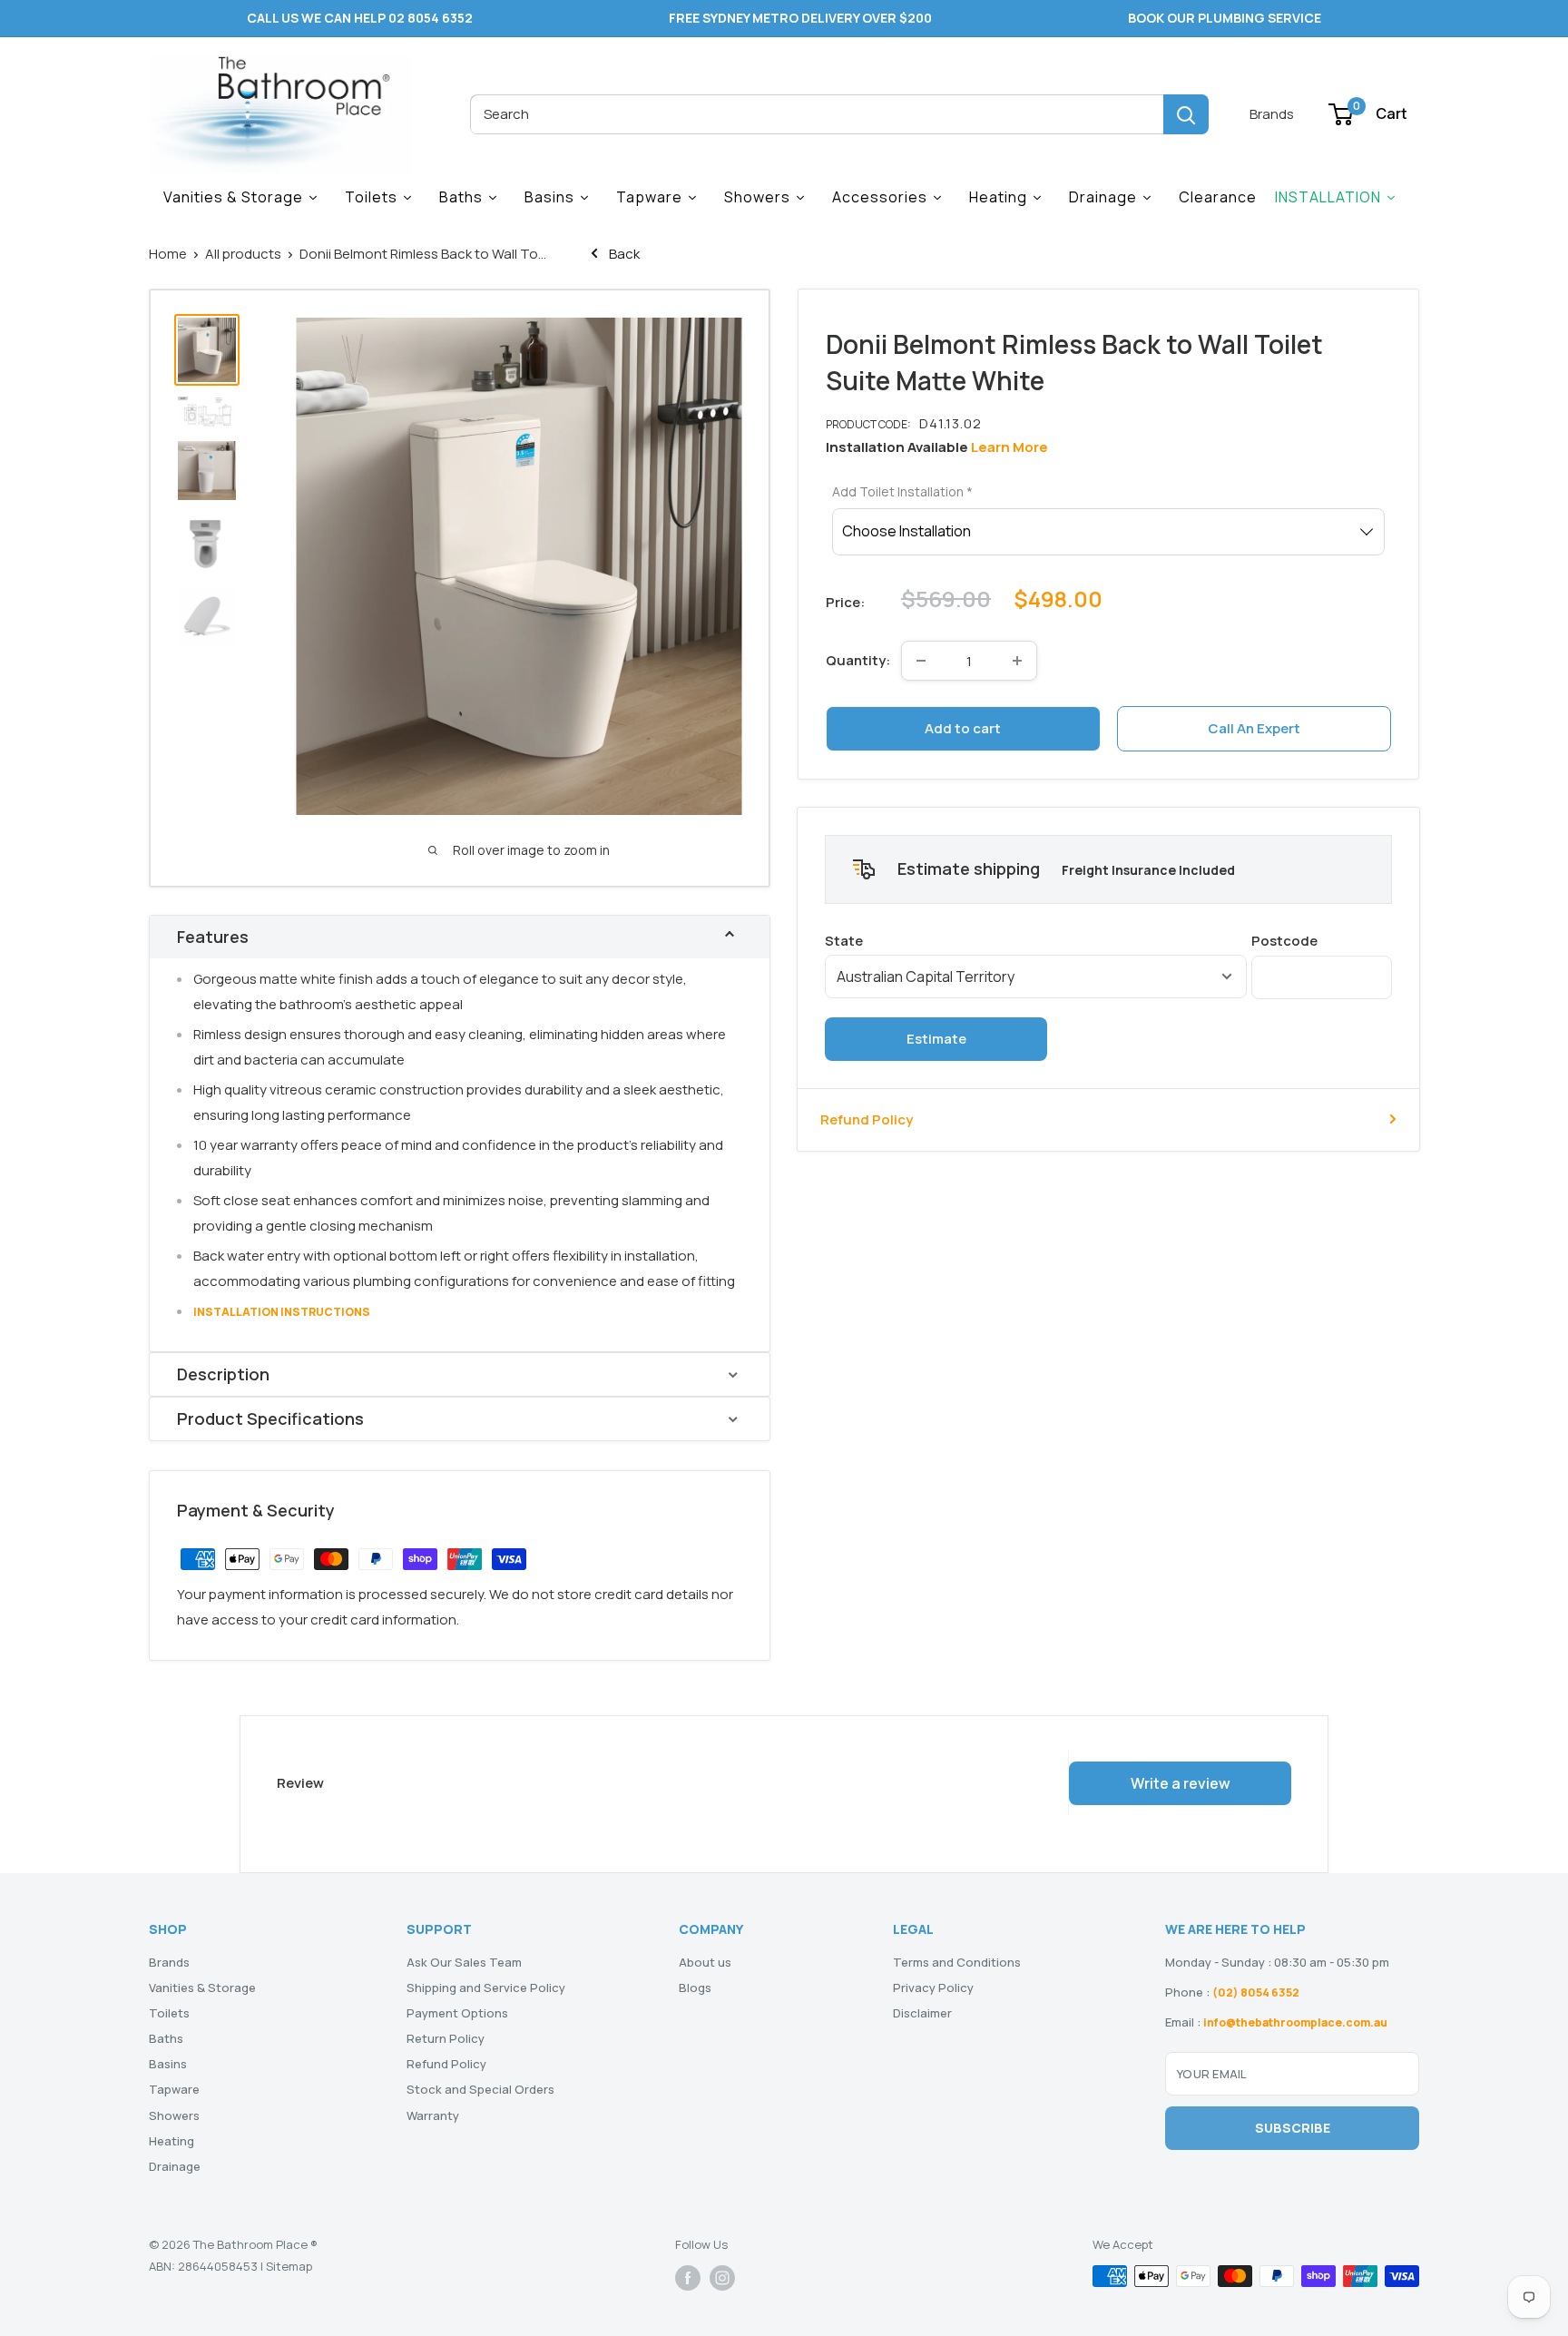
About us (705, 1962)
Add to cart (963, 728)
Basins (168, 2064)
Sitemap (289, 2266)
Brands (1272, 114)
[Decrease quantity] (921, 661)
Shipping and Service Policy (486, 1988)
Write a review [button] (1181, 1783)
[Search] (1186, 114)
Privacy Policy (933, 1988)
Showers (174, 2115)
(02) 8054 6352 (1256, 1992)
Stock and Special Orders (480, 2089)
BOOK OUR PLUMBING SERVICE (1225, 18)
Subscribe (1293, 2128)
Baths (166, 2038)
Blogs (695, 1988)
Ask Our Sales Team (464, 1962)
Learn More (1009, 447)
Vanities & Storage (202, 1988)
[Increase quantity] (1017, 661)
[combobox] (817, 114)
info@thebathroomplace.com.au (1295, 2022)
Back (623, 254)
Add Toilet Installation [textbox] (902, 491)
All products (243, 254)
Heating (171, 2141)
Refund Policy (867, 1119)
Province (1036, 940)
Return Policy (446, 2038)
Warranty (433, 2115)
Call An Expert (1254, 728)
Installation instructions (282, 1312)
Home (168, 254)
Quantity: (858, 660)
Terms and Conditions (957, 1962)
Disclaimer (922, 2013)
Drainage (175, 2166)
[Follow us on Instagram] (722, 2278)
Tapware (174, 2089)
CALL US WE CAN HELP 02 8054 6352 (360, 18)
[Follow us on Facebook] (688, 2278)
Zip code (1322, 940)
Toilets (169, 2013)
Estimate (936, 1038)
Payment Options (457, 2013)
